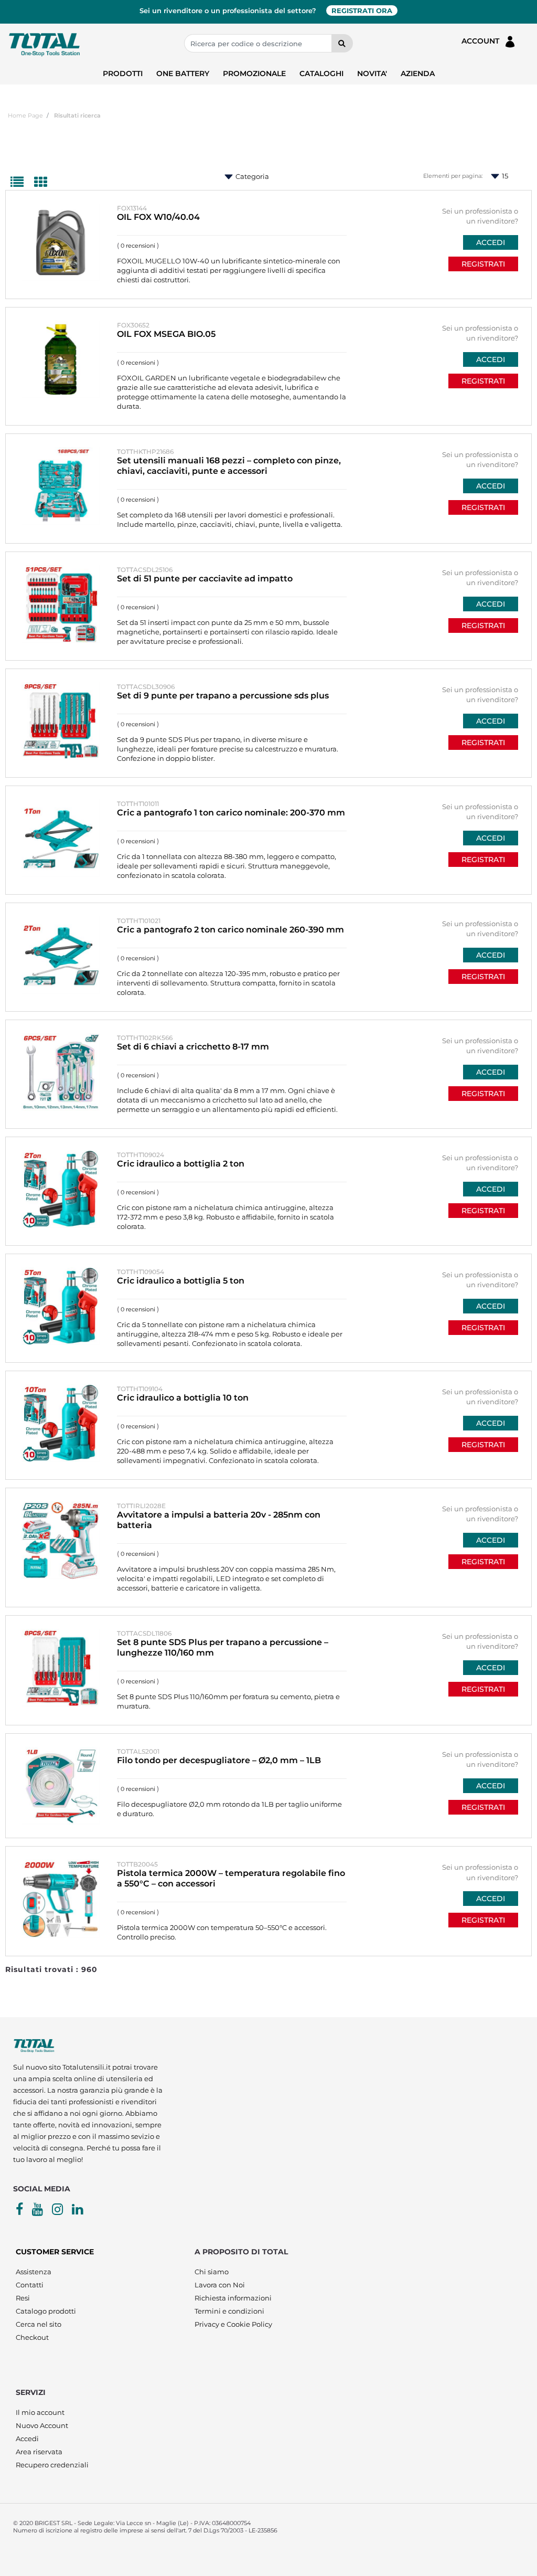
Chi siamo (212, 2272)
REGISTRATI (483, 264)
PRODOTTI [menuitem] (123, 73)
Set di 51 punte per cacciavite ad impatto (205, 579)
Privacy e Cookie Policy (233, 2324)
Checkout (32, 2337)
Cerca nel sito (39, 2324)
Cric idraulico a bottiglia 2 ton (181, 1164)
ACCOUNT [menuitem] (482, 41)
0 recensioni (138, 246)
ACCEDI (491, 242)
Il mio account (40, 2412)
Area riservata (39, 2452)
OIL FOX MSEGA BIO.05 (166, 334)
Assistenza (34, 2272)
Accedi (27, 2439)
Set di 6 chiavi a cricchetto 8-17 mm (193, 1047)
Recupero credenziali (52, 2465)
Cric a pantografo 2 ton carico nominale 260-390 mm (230, 930)
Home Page (25, 115)
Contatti (30, 2285)
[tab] (22, 183)
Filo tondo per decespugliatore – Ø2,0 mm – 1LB (219, 1760)
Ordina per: (217, 177)
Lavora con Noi (220, 2285)
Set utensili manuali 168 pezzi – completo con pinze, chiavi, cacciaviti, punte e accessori (229, 466)
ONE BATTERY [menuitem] (183, 73)
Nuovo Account (42, 2425)
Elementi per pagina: (453, 176)
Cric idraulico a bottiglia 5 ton (181, 1281)
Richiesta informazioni (233, 2298)
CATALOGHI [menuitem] (321, 73)
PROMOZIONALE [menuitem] (254, 73)
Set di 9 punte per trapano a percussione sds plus (223, 696)
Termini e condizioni (229, 2311)
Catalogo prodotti (46, 2311)
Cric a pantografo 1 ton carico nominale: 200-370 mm (231, 813)
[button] (342, 43)
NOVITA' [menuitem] (372, 73)
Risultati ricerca (77, 115)
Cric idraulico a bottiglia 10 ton (183, 1398)
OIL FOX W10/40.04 (158, 217)
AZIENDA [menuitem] (418, 73)
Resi (23, 2298)
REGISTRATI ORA (362, 10)
